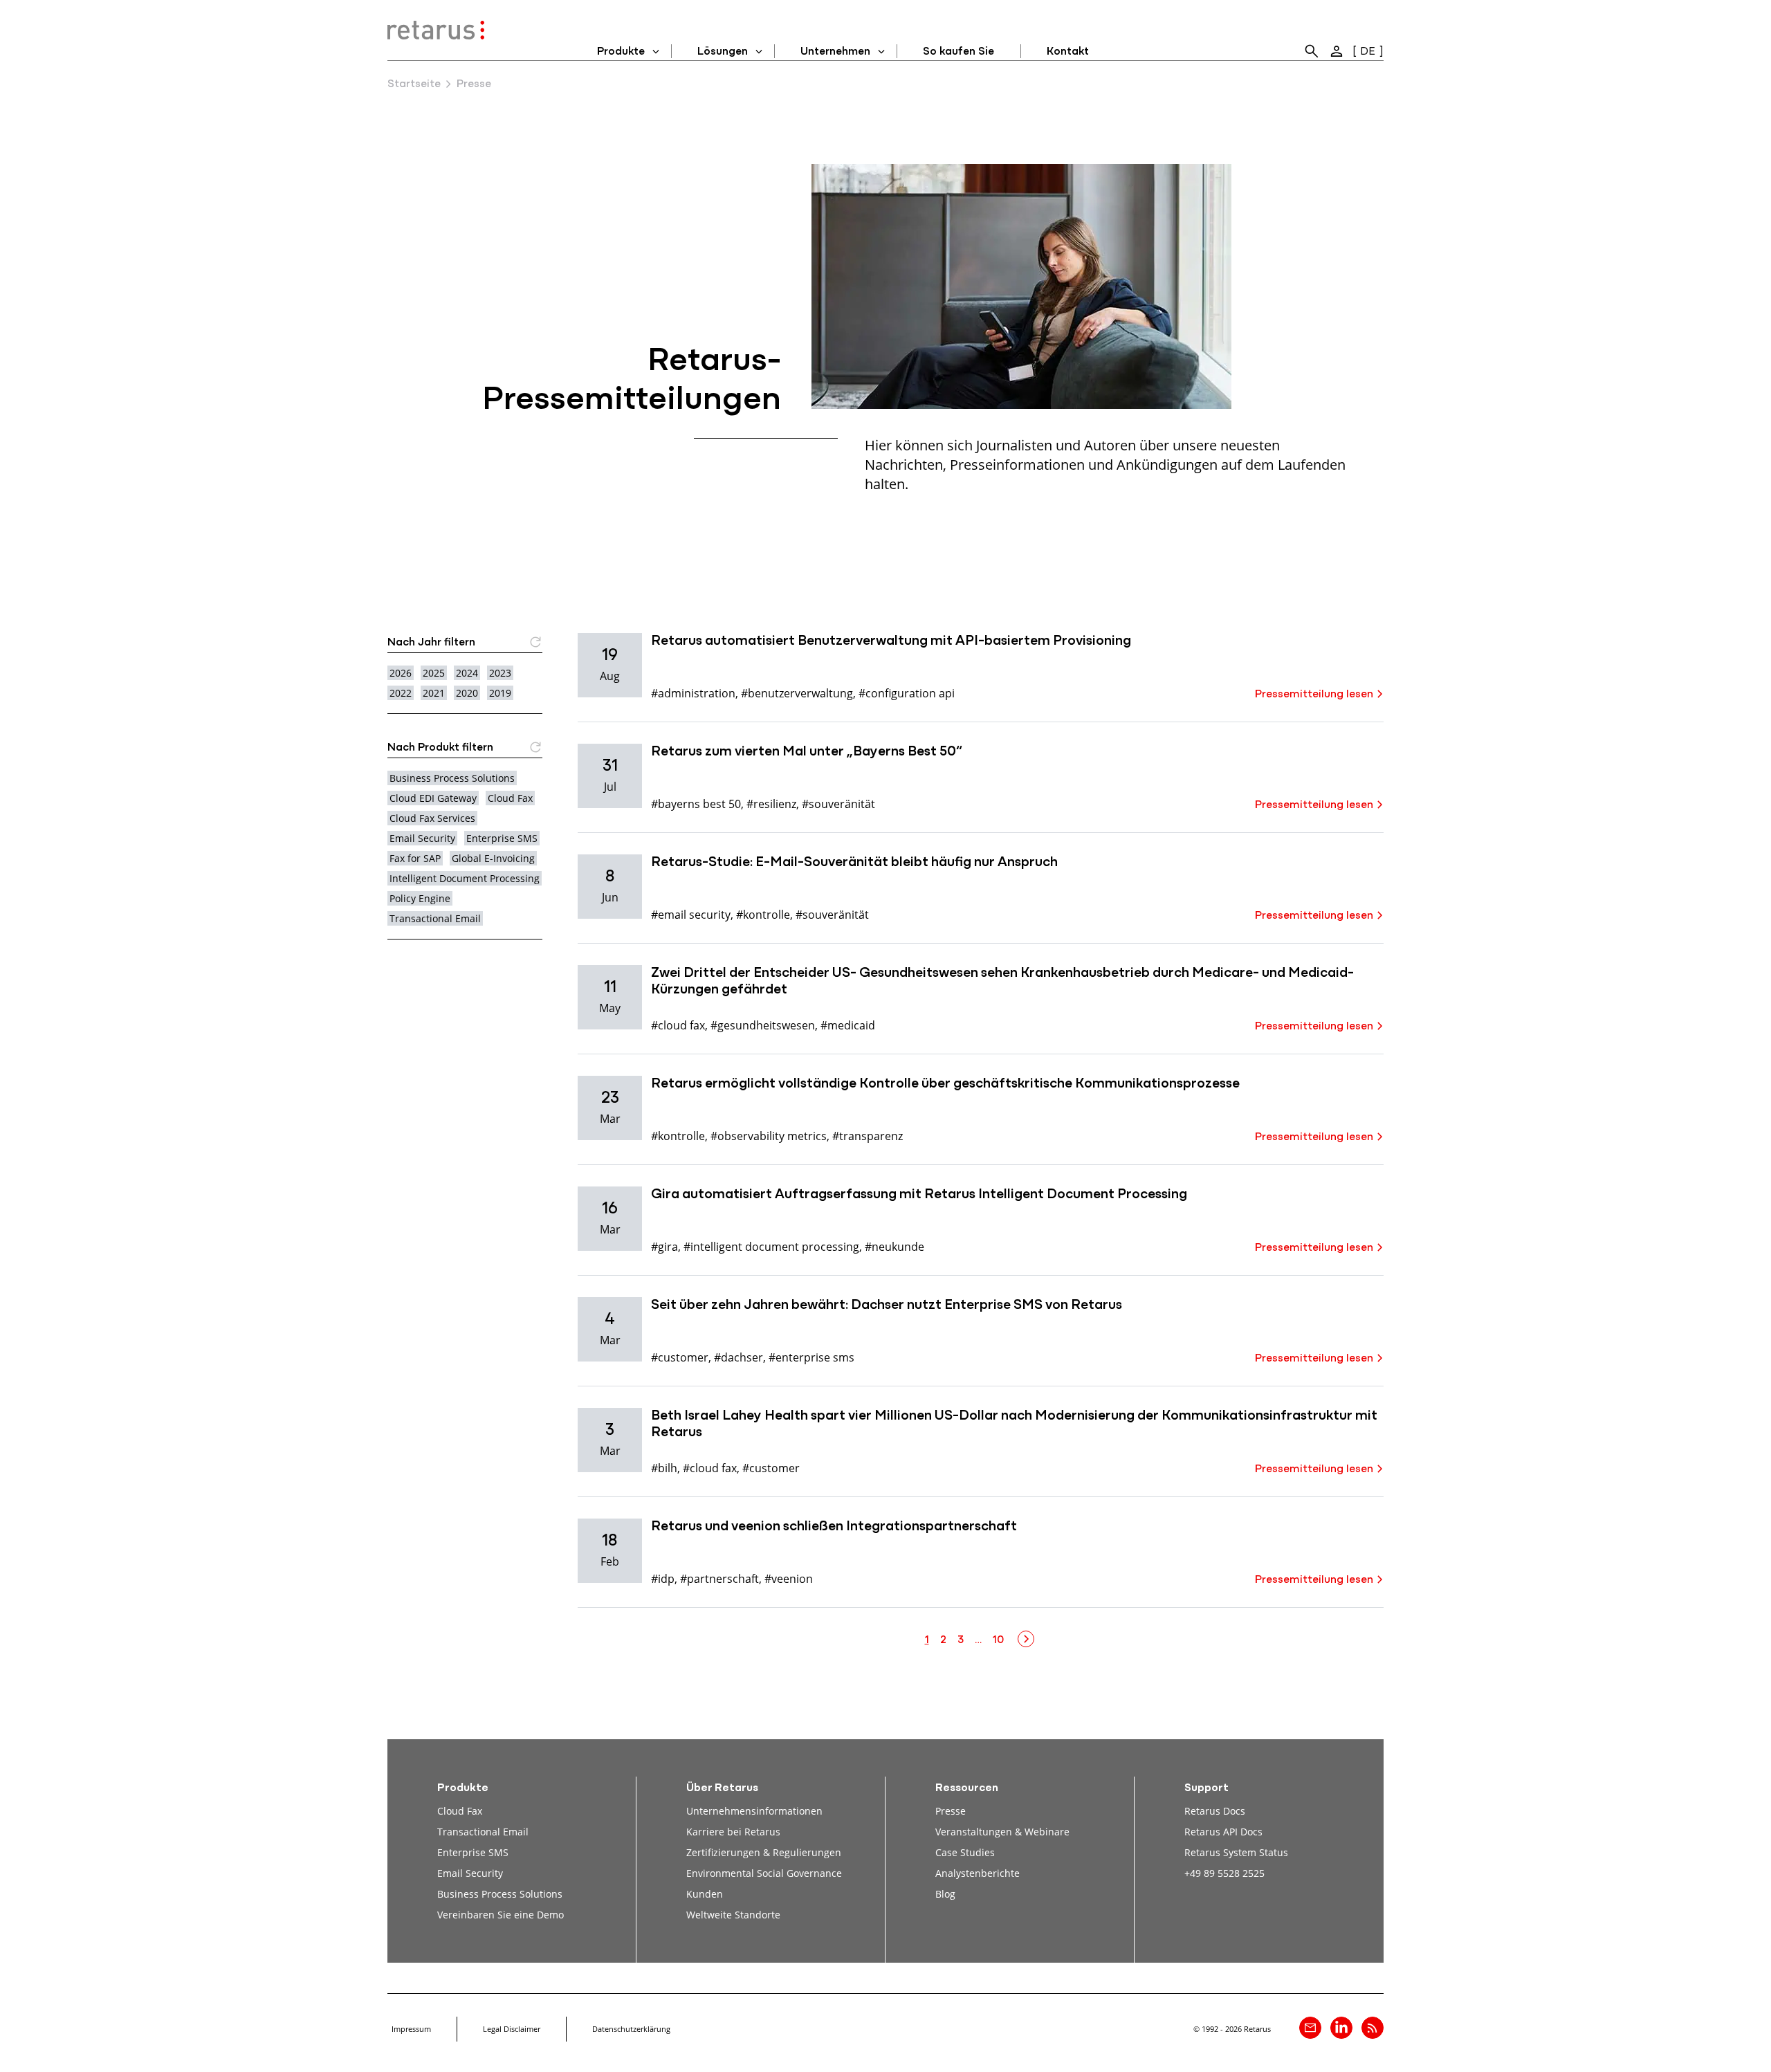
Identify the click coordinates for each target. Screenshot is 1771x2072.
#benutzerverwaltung (797, 693)
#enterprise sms (811, 1357)
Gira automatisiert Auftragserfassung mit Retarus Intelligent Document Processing (919, 1195)
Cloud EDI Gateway (433, 798)
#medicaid (848, 1025)
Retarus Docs (1215, 1811)
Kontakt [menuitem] (1068, 52)
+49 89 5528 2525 (1224, 1873)
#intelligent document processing (771, 1246)
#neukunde (894, 1246)
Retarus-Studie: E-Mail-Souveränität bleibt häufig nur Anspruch (854, 863)
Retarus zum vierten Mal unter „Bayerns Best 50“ (807, 752)
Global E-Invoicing (493, 858)
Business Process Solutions (452, 778)
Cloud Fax (510, 798)
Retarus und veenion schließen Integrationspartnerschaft (834, 1527)
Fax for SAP (415, 858)
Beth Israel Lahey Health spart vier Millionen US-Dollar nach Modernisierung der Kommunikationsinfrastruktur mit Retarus (1014, 1424)
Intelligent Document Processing (465, 878)
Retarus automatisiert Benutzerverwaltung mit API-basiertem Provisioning (891, 641)
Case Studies (965, 1852)
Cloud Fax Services (432, 818)
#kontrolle (763, 914)
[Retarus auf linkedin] (1341, 2028)
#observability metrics (769, 1136)
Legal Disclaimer (512, 2029)
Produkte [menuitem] (621, 52)
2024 (467, 673)
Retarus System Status (1236, 1852)
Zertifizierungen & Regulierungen (764, 1852)
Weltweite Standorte (733, 1915)
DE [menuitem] (1368, 52)
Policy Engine (420, 898)
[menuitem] (1312, 51)
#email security (691, 914)
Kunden (705, 1894)
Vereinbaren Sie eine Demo (501, 1915)
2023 (500, 673)
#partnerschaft (719, 1578)
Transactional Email (435, 918)
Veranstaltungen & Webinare (1002, 1832)
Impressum (411, 2029)
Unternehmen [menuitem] (835, 52)
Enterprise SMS (502, 838)
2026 (401, 673)
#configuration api (907, 693)
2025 (434, 673)
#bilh (664, 1468)
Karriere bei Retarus (733, 1832)
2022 (401, 693)
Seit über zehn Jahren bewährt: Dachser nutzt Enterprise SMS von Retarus (887, 1305)
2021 (434, 693)
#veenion (789, 1578)
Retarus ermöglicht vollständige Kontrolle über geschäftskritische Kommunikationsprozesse (945, 1084)
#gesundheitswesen (763, 1025)
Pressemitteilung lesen (1314, 695)
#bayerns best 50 (696, 804)
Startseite (414, 84)
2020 (467, 693)
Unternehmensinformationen (754, 1811)
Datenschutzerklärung (631, 2029)
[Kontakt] (1310, 2028)
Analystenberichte (978, 1873)
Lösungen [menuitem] (723, 52)
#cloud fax (678, 1025)
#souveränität (838, 804)
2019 (500, 693)
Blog (945, 1894)
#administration (693, 693)
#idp (663, 1578)
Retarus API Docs (1223, 1832)
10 (998, 1640)
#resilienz (771, 804)
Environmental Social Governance (764, 1873)
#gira (664, 1246)
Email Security (422, 838)
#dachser (738, 1357)
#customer (680, 1357)
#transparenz (868, 1136)
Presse (951, 1811)
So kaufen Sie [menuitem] (958, 52)
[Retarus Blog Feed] (1373, 2028)
